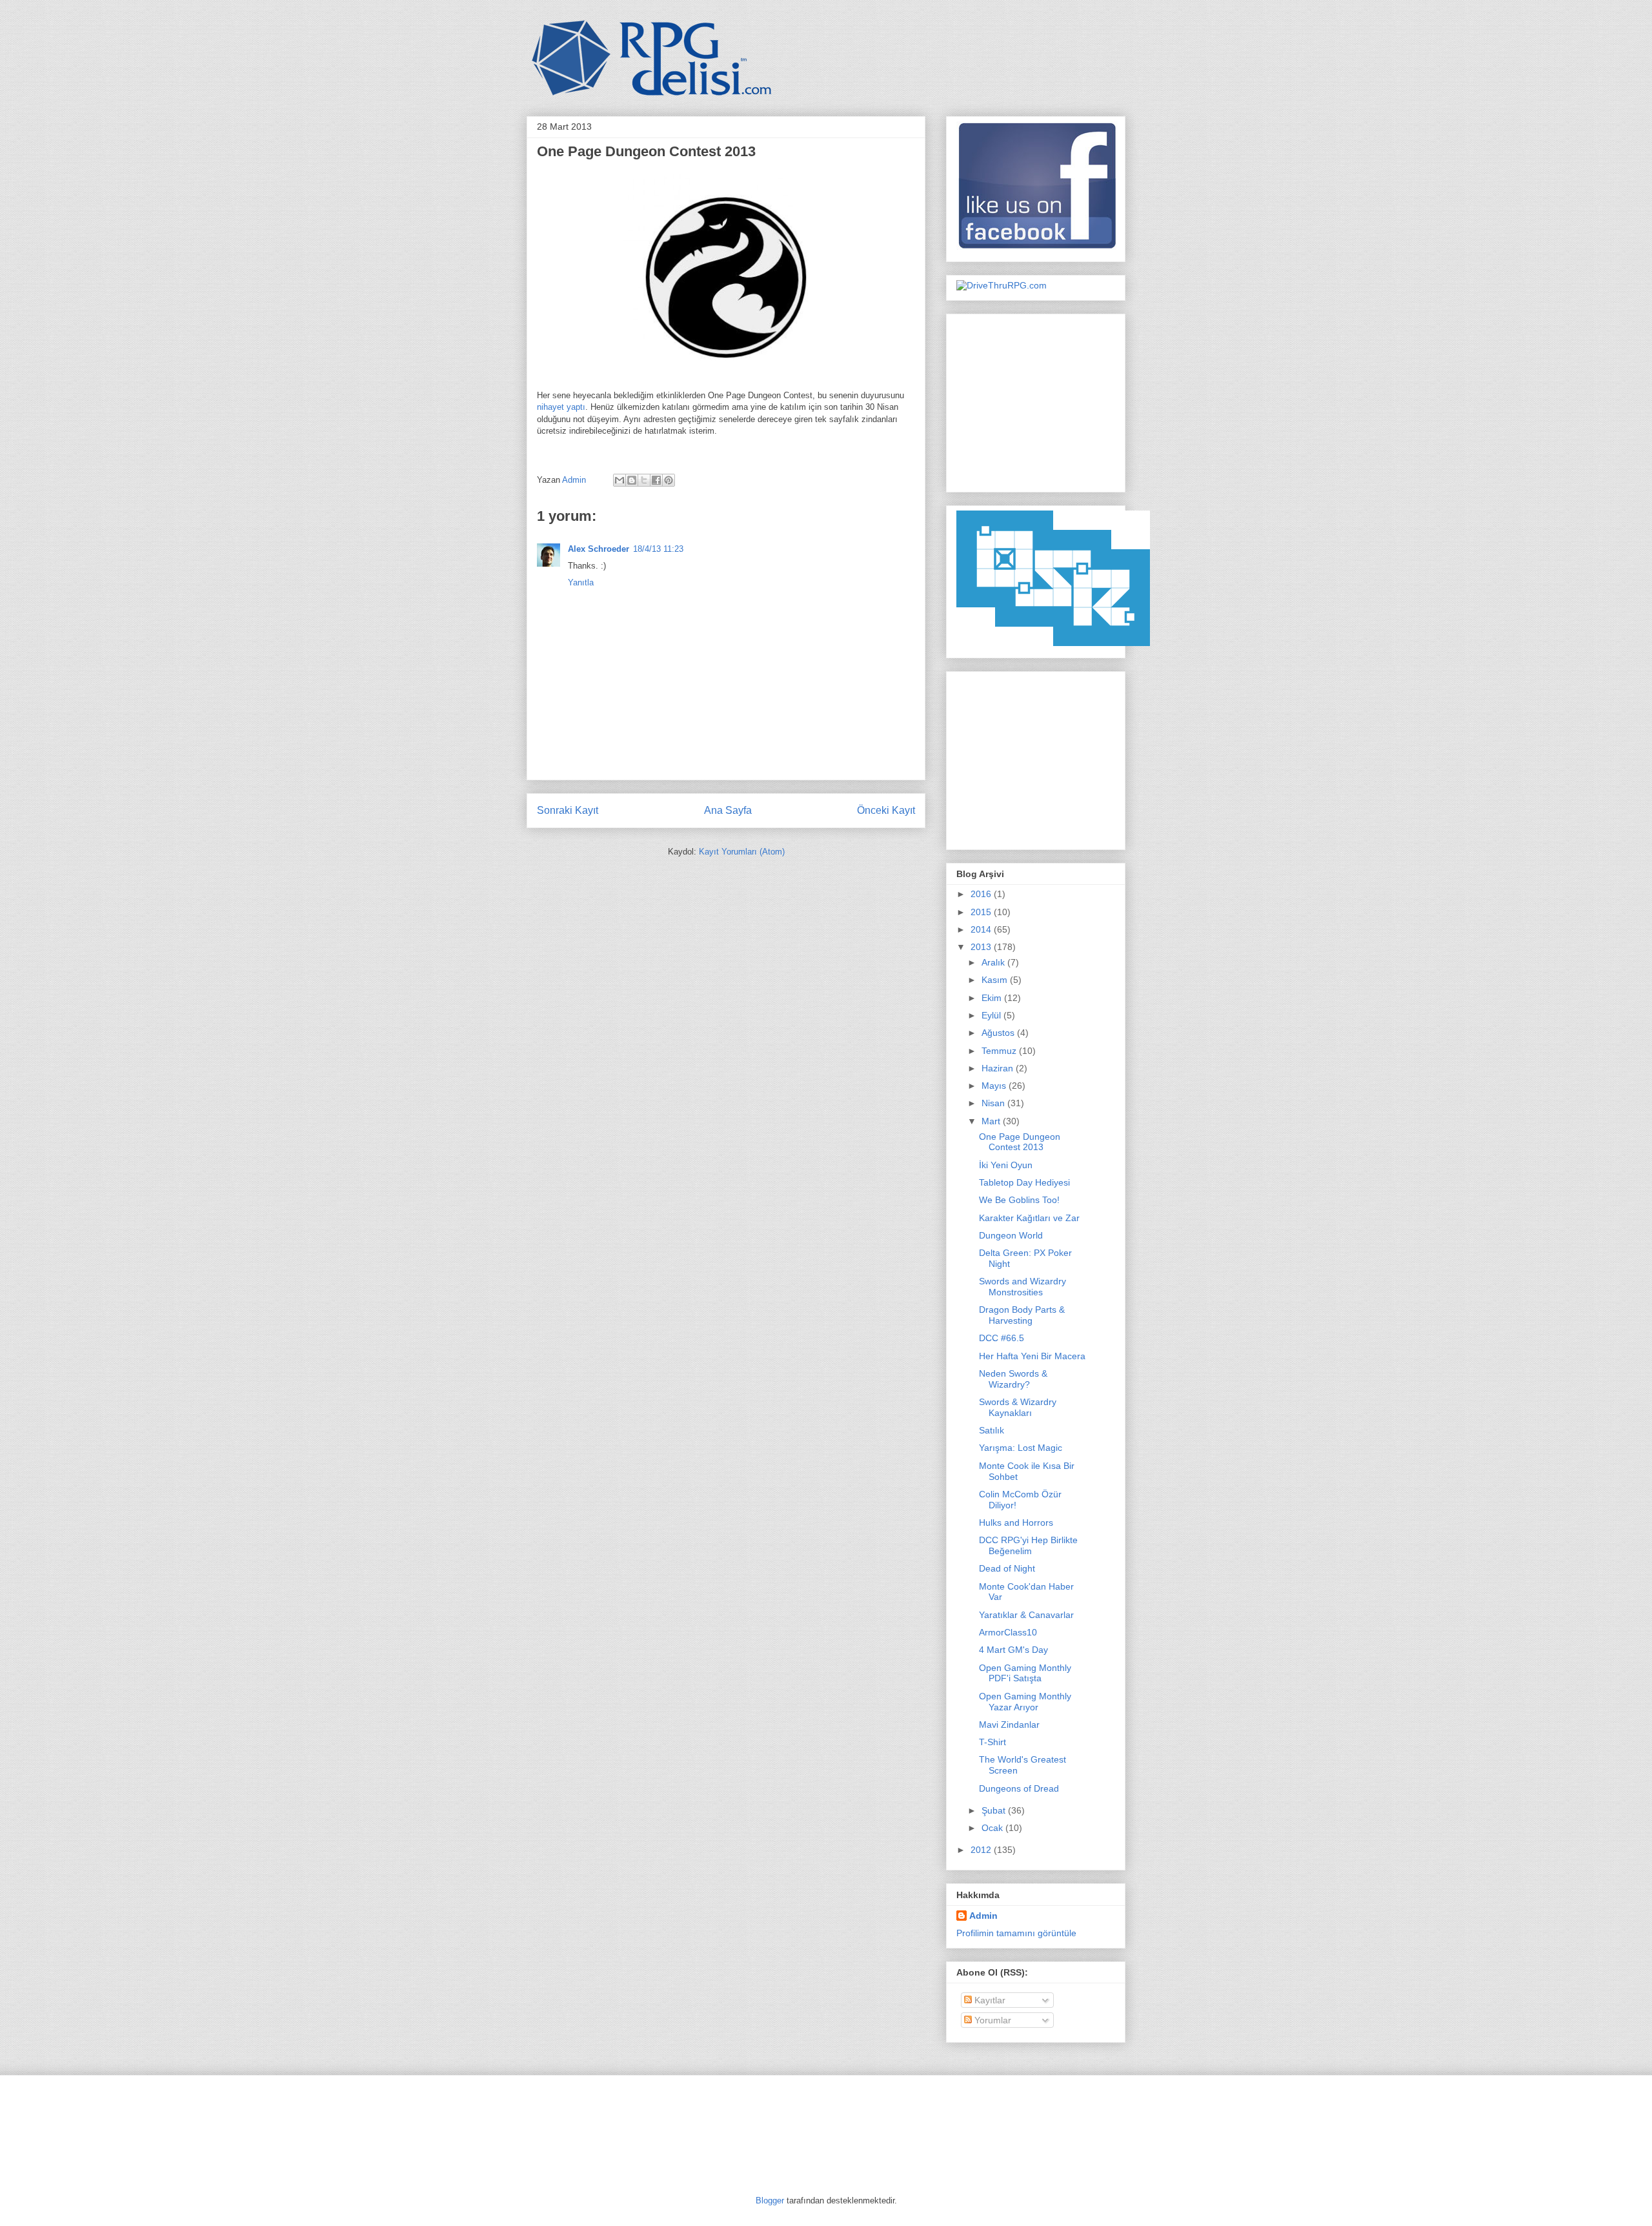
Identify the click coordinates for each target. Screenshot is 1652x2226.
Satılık (992, 1430)
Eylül (992, 1015)
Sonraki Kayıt (568, 810)
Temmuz (1000, 1051)
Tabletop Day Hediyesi (1024, 1182)
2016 (982, 894)
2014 (982, 929)
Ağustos (999, 1033)
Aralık (994, 962)
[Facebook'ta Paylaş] (656, 480)
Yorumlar (992, 2020)
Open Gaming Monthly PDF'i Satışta (1025, 1673)
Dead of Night (1007, 1568)
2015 (982, 912)
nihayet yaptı (561, 407)
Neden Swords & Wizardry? (1013, 1379)
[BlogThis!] (632, 480)
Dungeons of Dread (1019, 1788)
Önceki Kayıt (886, 810)
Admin (575, 480)
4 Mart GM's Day (1013, 1650)
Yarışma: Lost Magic (1021, 1448)
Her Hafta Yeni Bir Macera (1032, 1356)
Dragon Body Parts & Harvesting (1022, 1315)
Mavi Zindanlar (1009, 1725)
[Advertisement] (1037, 400)
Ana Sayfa (728, 810)
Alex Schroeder (599, 549)
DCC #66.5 (1002, 1338)
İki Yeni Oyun (1006, 1165)
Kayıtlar (989, 2000)
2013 (982, 947)
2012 (982, 1850)
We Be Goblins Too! (1019, 1200)
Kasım (996, 980)
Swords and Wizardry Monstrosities (1022, 1287)
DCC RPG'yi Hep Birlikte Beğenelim (1028, 1545)
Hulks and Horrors (1016, 1523)
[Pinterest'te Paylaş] (669, 480)
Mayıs (995, 1086)
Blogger (770, 2201)
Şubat (995, 1810)
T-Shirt (992, 1742)
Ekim (993, 998)
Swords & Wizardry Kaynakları (1018, 1407)
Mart (992, 1121)
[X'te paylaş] (644, 480)
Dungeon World (1011, 1235)
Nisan (994, 1103)
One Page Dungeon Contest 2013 (1020, 1142)
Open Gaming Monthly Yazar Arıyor (1025, 1702)
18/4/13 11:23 (658, 549)
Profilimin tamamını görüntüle (1016, 1933)
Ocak (993, 1828)
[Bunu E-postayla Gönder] (619, 480)
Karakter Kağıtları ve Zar (1029, 1218)
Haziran (999, 1068)
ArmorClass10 (1008, 1632)
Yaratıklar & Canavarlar (1026, 1615)
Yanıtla (581, 582)
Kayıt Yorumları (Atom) (742, 852)
